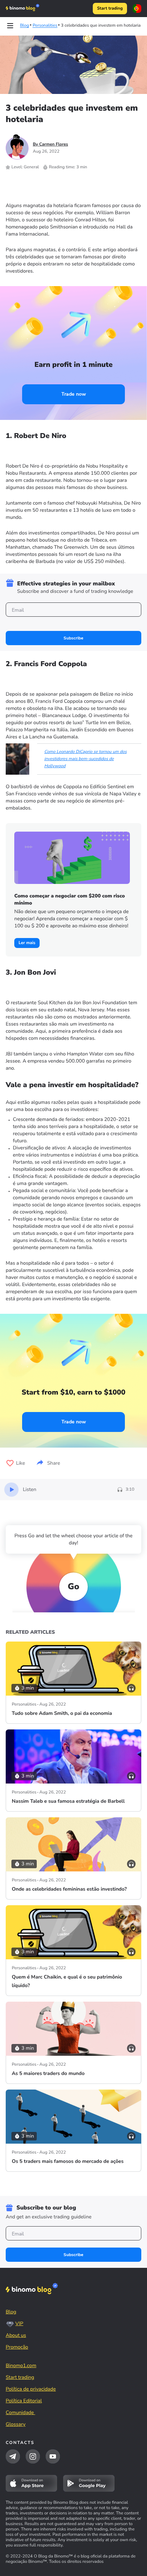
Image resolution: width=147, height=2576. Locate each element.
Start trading (110, 9)
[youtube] (53, 2456)
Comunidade (21, 2412)
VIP (19, 2324)
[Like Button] (10, 1463)
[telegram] (13, 2456)
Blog (11, 2312)
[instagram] (33, 2456)
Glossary (16, 2424)
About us (16, 2335)
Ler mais (27, 943)
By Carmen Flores (50, 144)
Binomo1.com (21, 2366)
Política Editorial (24, 2401)
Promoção (17, 2347)
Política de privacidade (31, 2389)
